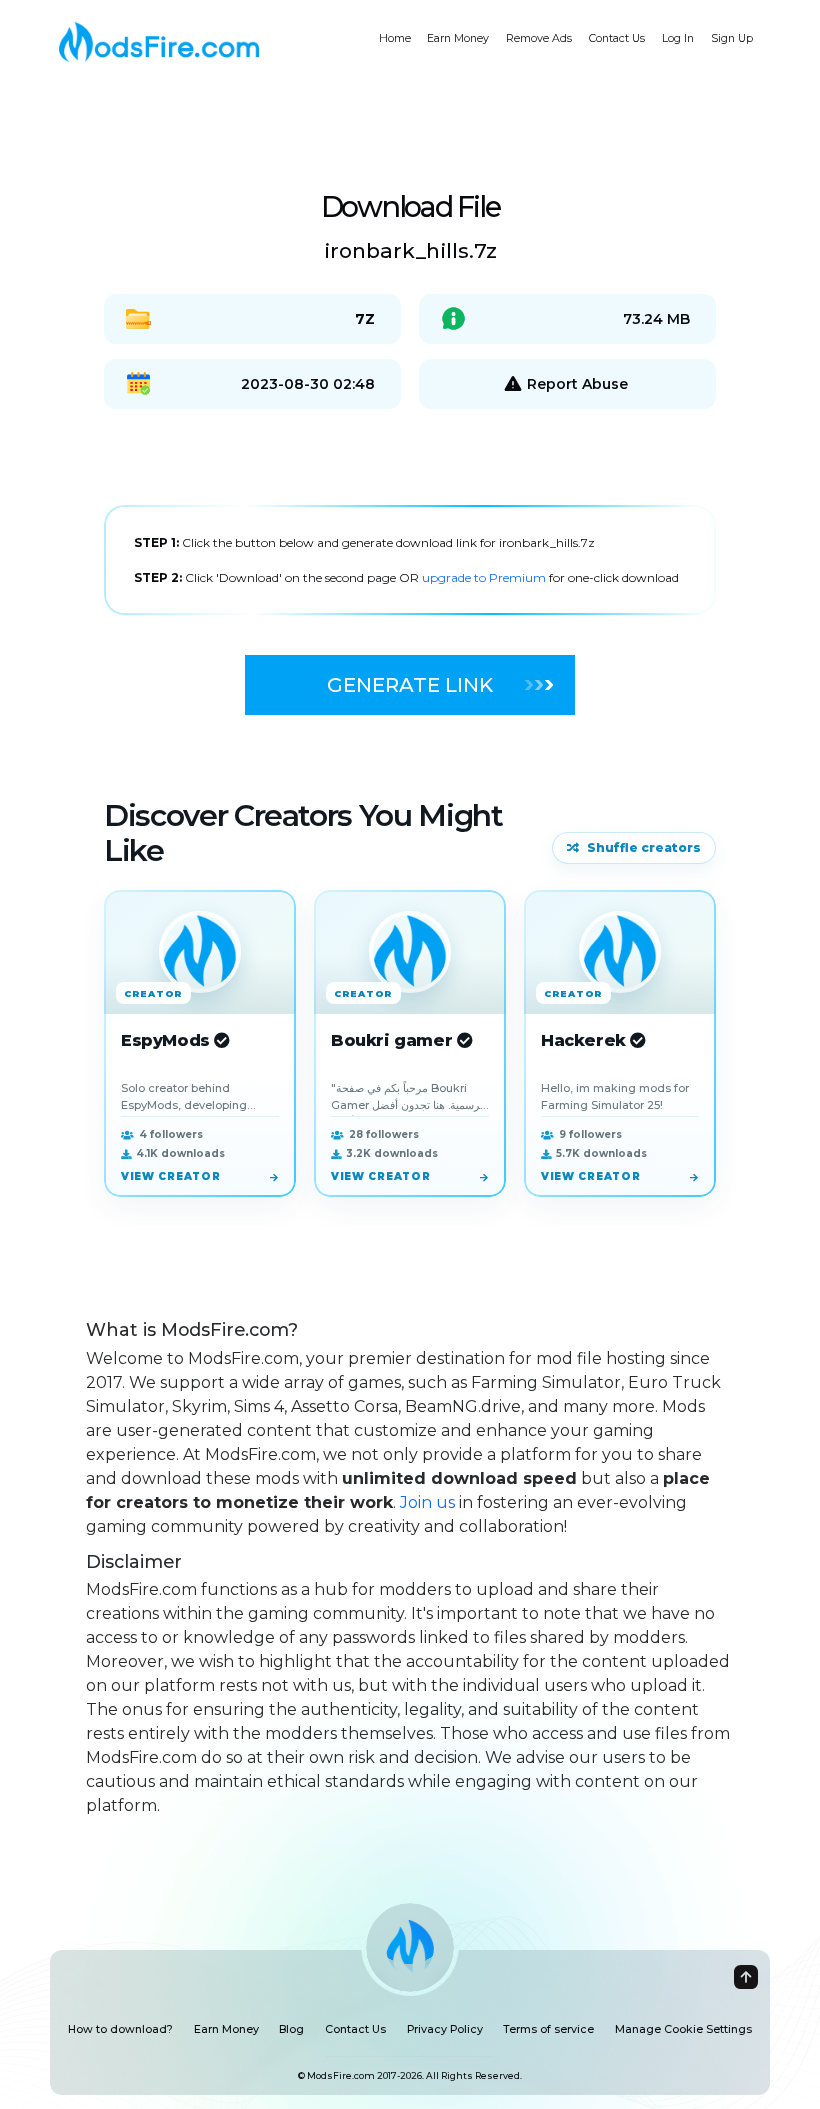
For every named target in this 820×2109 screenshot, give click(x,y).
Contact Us (617, 38)
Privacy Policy (445, 2029)
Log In (678, 38)
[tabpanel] (410, 560)
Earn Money (458, 38)
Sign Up (732, 38)
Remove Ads (539, 38)
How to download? (120, 2029)
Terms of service (548, 2029)
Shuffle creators (644, 847)
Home (395, 38)
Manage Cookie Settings (683, 2029)
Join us (427, 1502)
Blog (291, 2029)
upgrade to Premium (485, 577)
